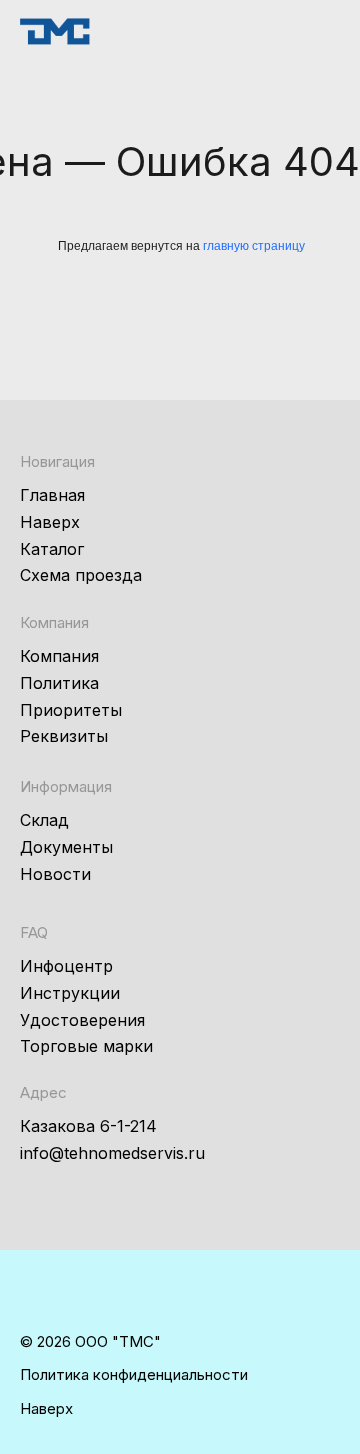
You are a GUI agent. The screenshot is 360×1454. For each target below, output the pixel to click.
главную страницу (254, 246)
